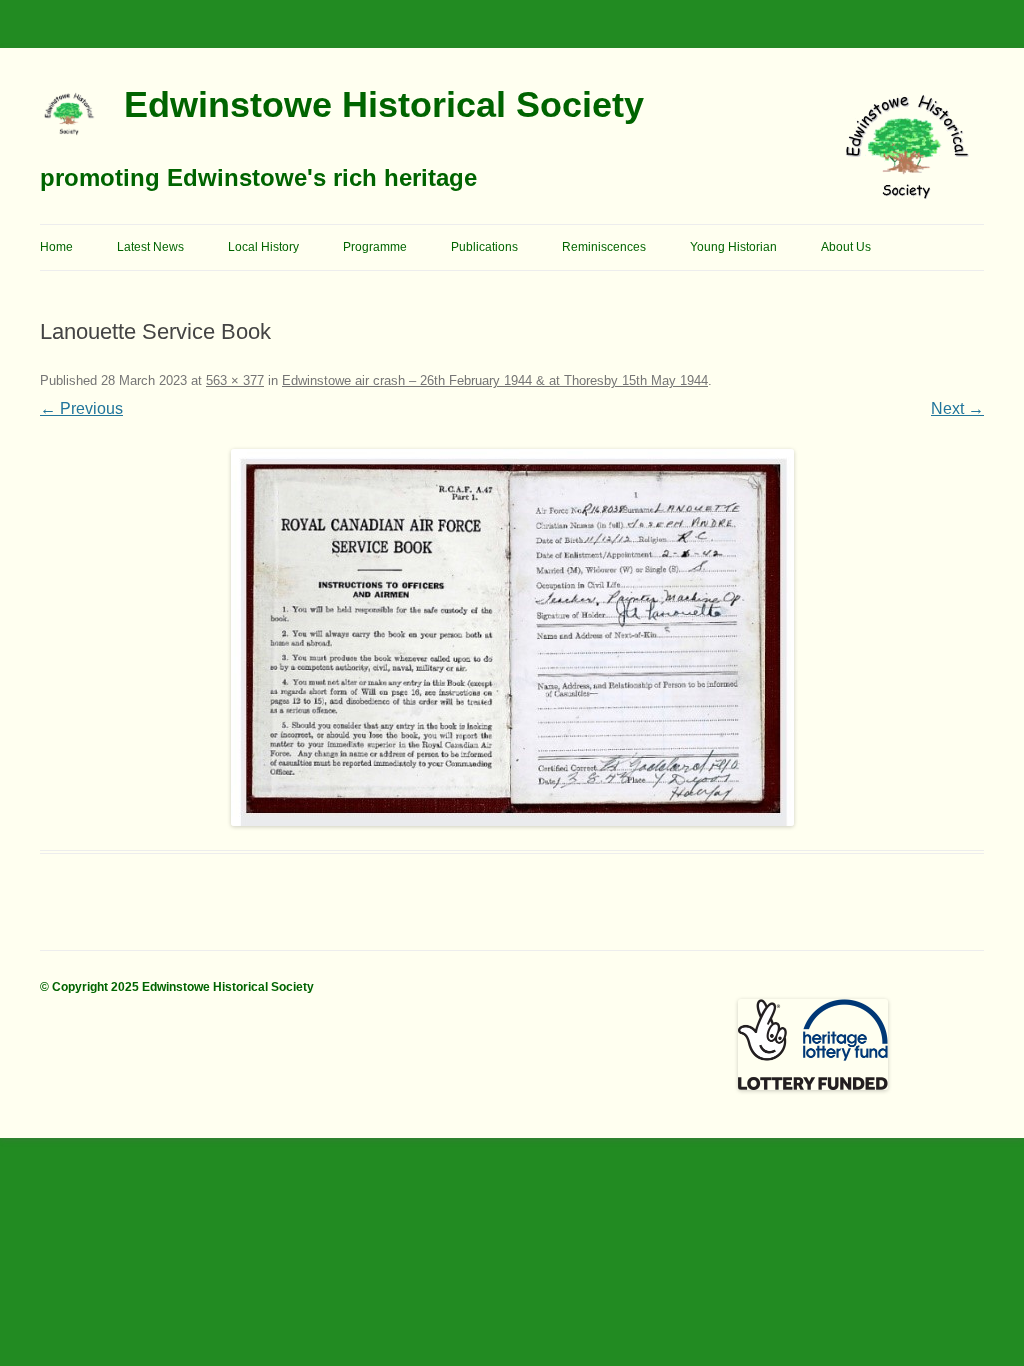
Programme (375, 247)
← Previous (81, 408)
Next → (957, 408)
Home (56, 247)
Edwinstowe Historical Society (384, 104)
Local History (263, 247)
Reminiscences (604, 247)
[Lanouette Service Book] (512, 637)
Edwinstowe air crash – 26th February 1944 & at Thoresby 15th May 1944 (495, 380)
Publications (484, 247)
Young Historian (733, 247)
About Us (846, 247)
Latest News (150, 247)
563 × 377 (235, 380)
